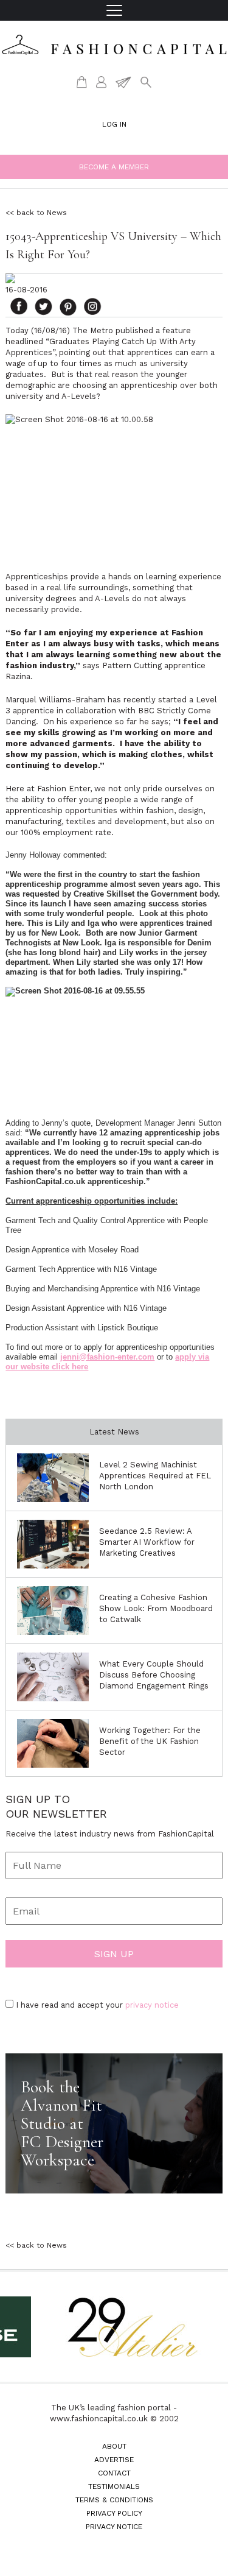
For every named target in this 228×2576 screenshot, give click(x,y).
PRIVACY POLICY (114, 2513)
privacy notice (152, 2005)
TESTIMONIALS (114, 2486)
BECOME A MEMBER (114, 167)
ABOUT (114, 2446)
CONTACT (114, 2473)
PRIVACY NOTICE (114, 2527)
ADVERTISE (114, 2460)
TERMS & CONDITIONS (114, 2500)
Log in (114, 124)
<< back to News (36, 213)
